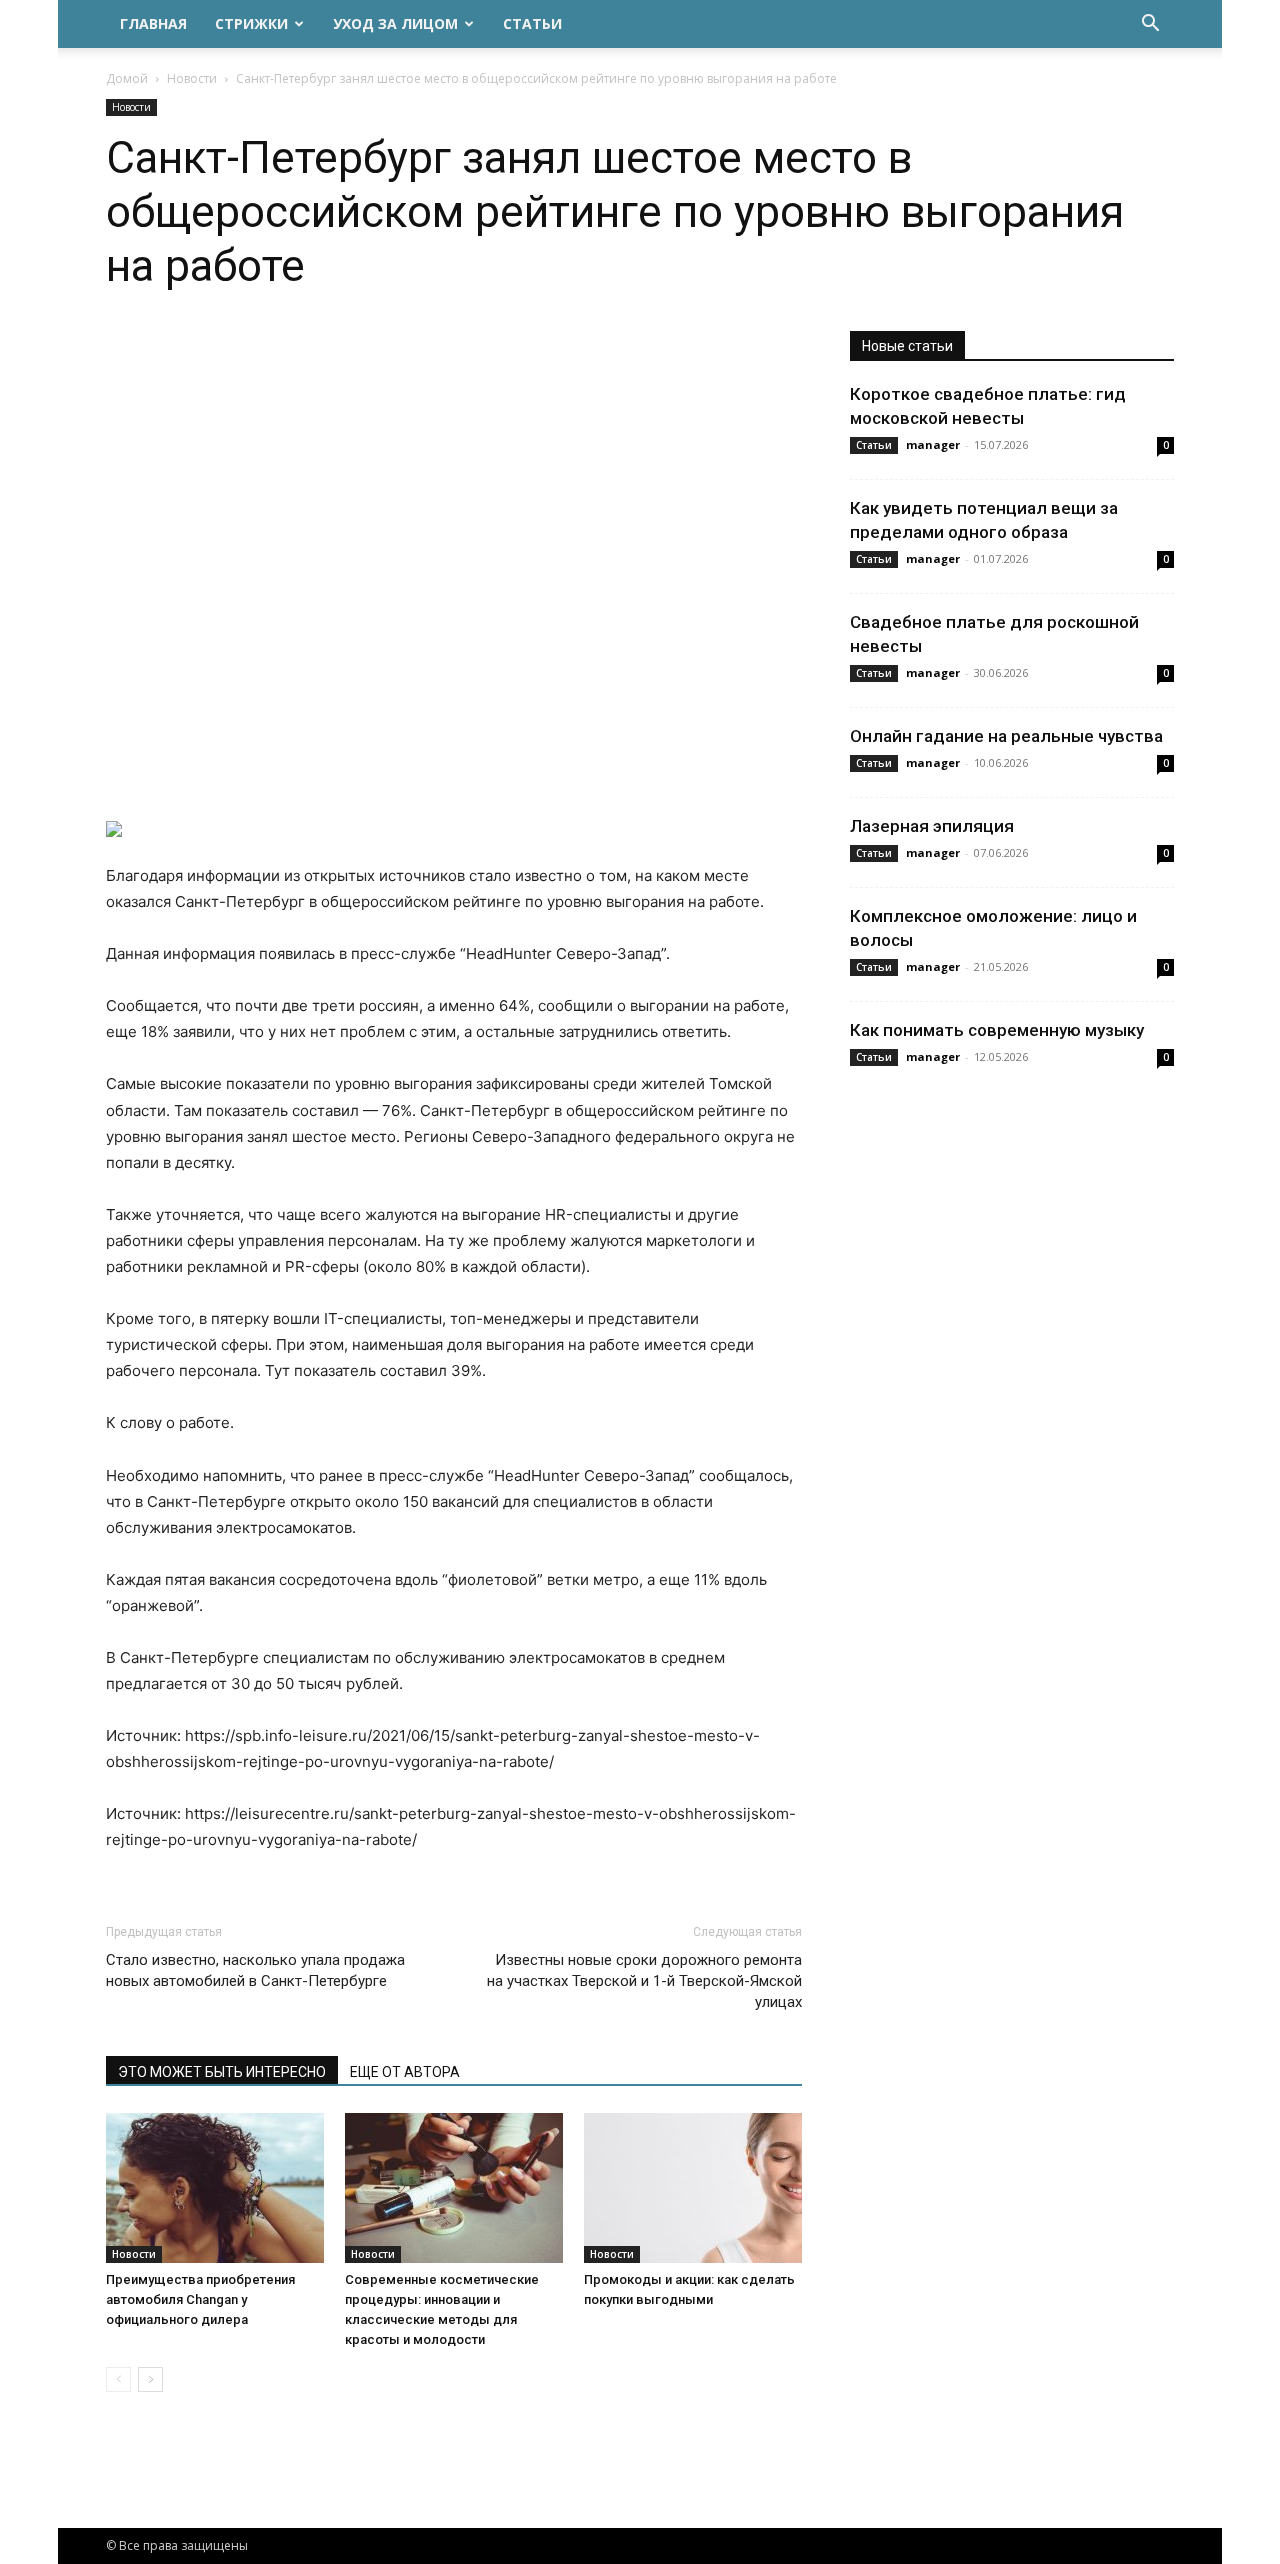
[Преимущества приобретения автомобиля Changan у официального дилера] (215, 2188)
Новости (192, 78)
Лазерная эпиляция (932, 826)
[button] (1150, 25)
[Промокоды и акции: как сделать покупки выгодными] (693, 2188)
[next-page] (150, 2379)
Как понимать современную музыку (997, 1030)
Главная (153, 23)
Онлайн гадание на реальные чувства (1006, 736)
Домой (127, 78)
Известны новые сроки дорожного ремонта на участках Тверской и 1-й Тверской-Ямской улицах (644, 1981)
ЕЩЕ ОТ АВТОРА (405, 2072)
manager (933, 444)
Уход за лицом (395, 23)
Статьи (532, 23)
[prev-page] (118, 2379)
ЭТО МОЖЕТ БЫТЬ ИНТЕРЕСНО (222, 2072)
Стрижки (251, 23)
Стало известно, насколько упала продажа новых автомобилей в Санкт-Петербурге (255, 1970)
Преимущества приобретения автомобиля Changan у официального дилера (200, 2299)
